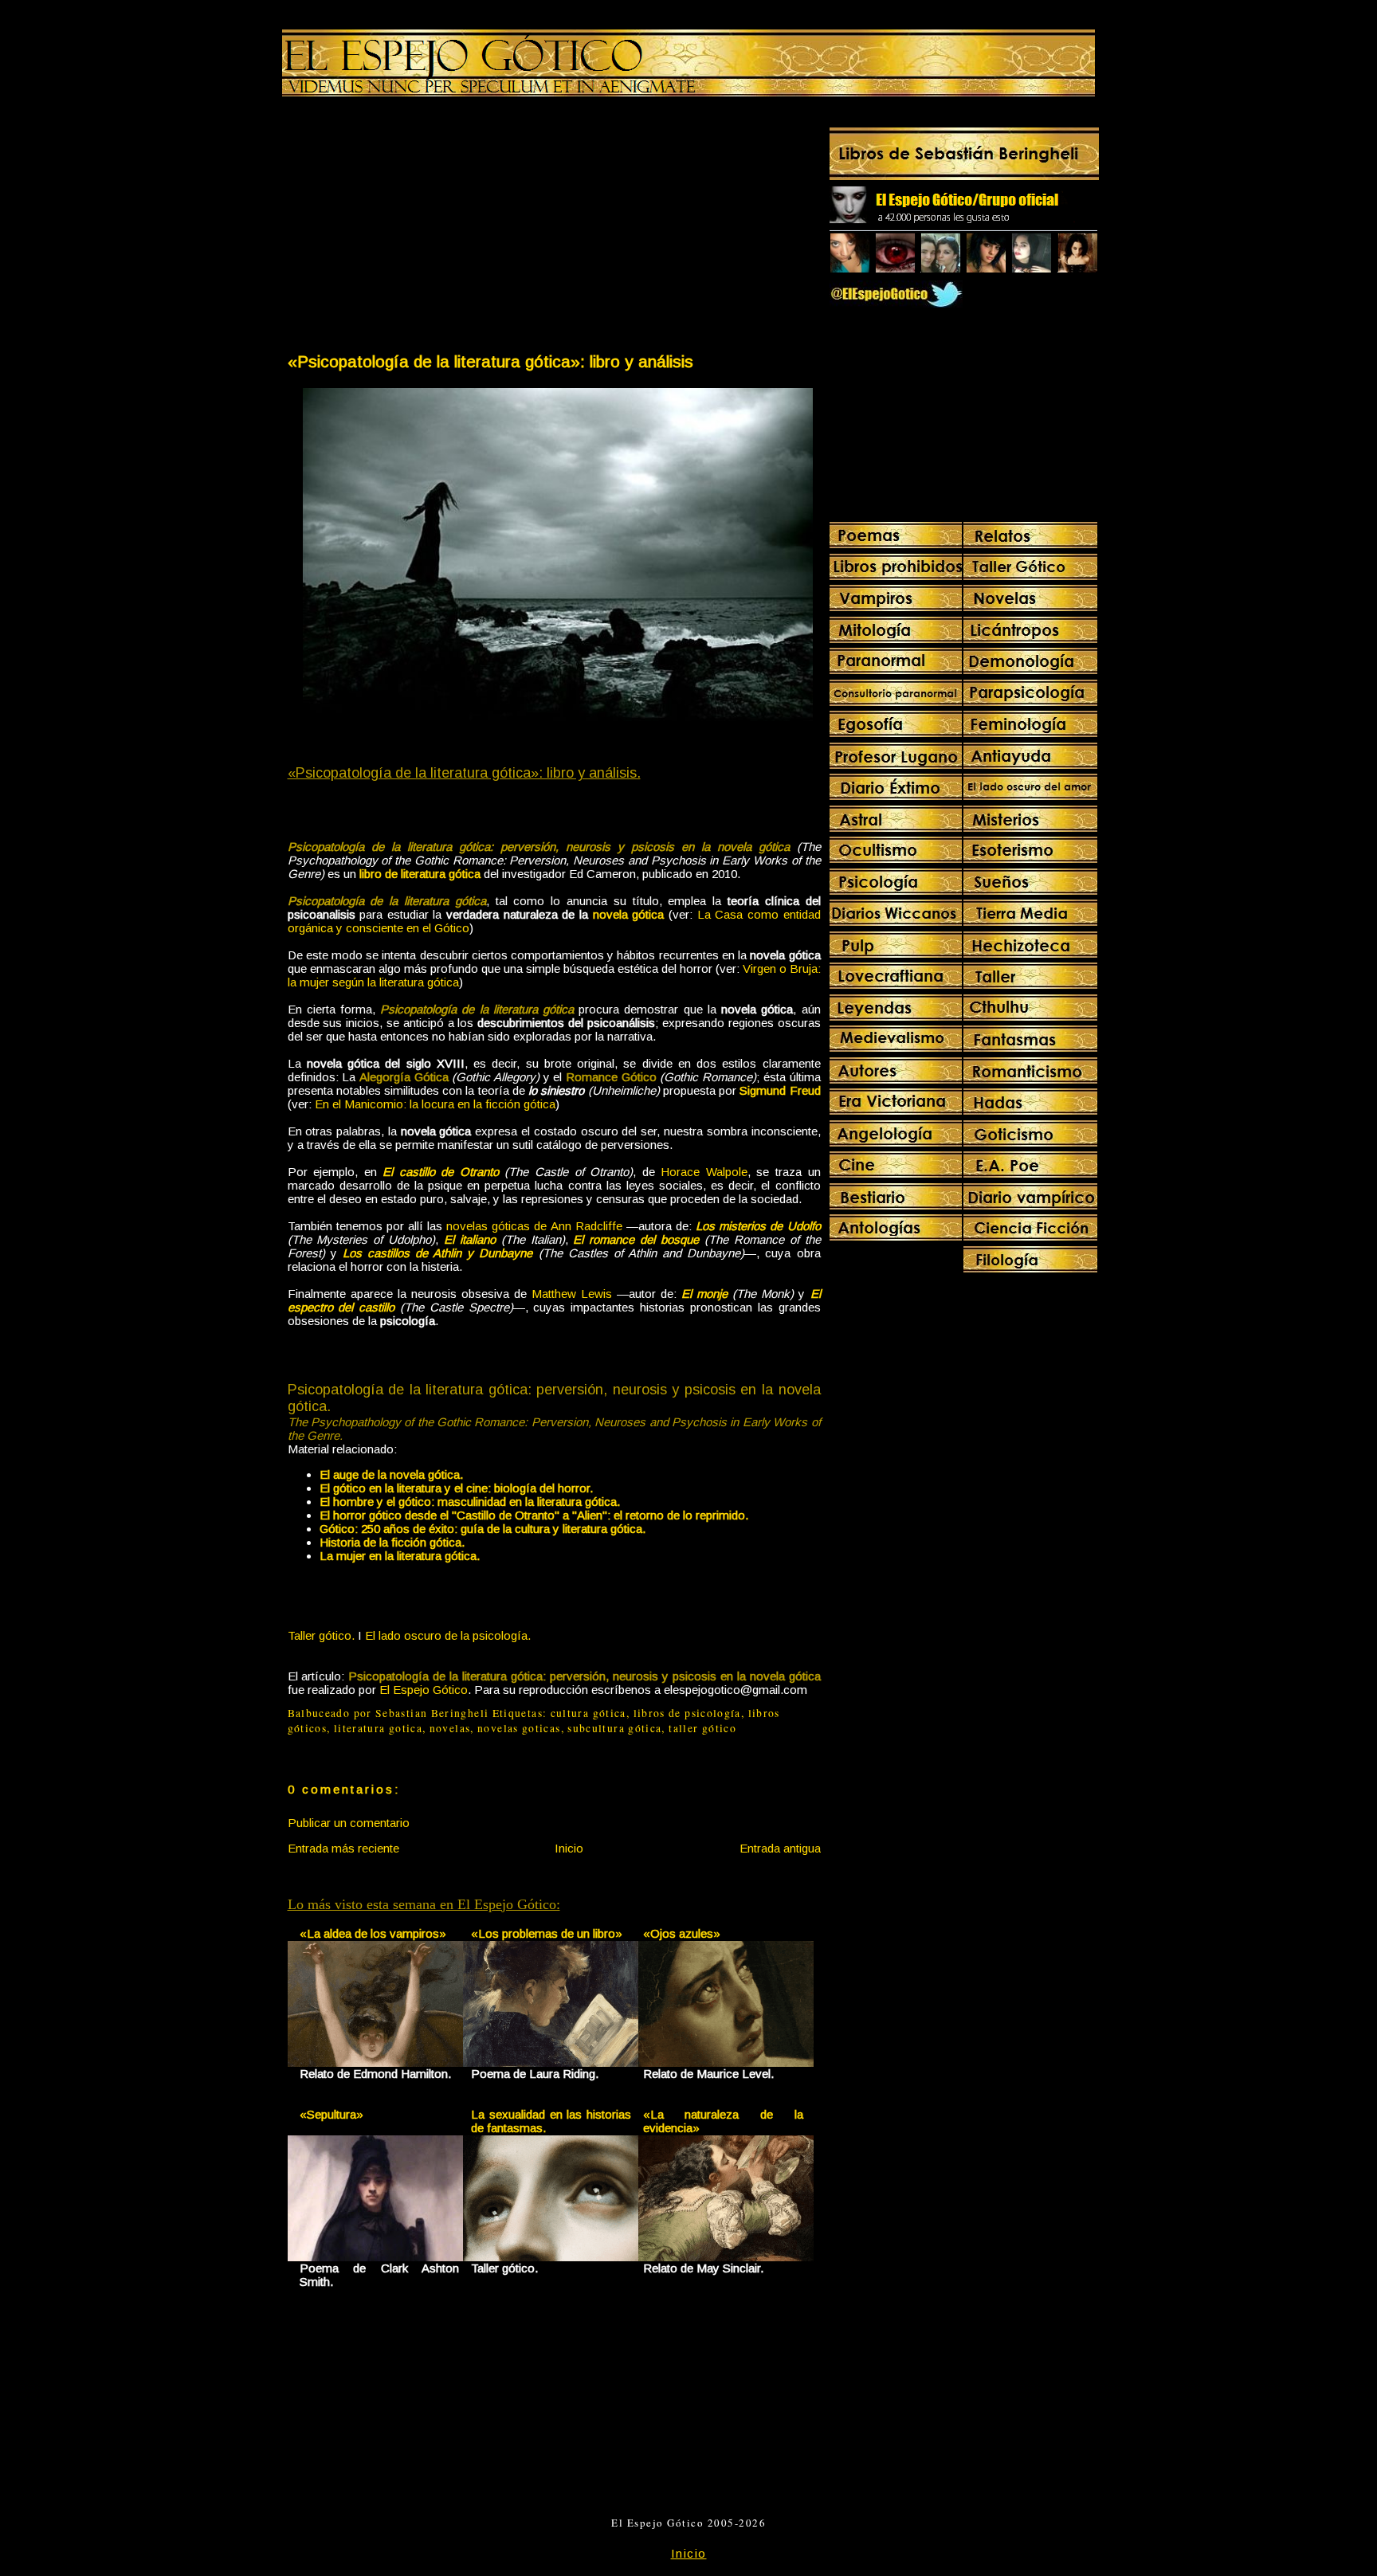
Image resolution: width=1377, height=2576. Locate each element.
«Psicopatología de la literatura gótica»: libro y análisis (490, 361)
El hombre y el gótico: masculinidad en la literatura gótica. (470, 1502)
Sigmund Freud (780, 1090)
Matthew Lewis (572, 1294)
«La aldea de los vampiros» (373, 1933)
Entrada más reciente (343, 1848)
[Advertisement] (420, 228)
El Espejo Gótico (424, 1690)
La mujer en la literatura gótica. (400, 1556)
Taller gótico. (321, 1635)
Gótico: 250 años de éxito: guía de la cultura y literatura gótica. (483, 1529)
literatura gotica (378, 1728)
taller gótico (702, 1728)
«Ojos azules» (682, 1933)
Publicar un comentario (349, 1823)
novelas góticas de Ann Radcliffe (534, 1226)
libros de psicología (687, 1713)
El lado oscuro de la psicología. (448, 1635)
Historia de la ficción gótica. (392, 1542)
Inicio (569, 1848)
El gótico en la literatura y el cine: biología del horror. (456, 1488)
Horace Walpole (704, 1172)
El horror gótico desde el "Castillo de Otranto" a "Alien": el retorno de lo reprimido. (534, 1515)
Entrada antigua (780, 1848)
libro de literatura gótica (420, 874)
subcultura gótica (614, 1728)
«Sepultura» (331, 2114)
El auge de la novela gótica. (391, 1474)
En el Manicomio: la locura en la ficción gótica (435, 1104)
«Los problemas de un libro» (547, 1933)
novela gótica (629, 914)
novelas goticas (519, 1728)
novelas (450, 1728)
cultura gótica (588, 1713)
